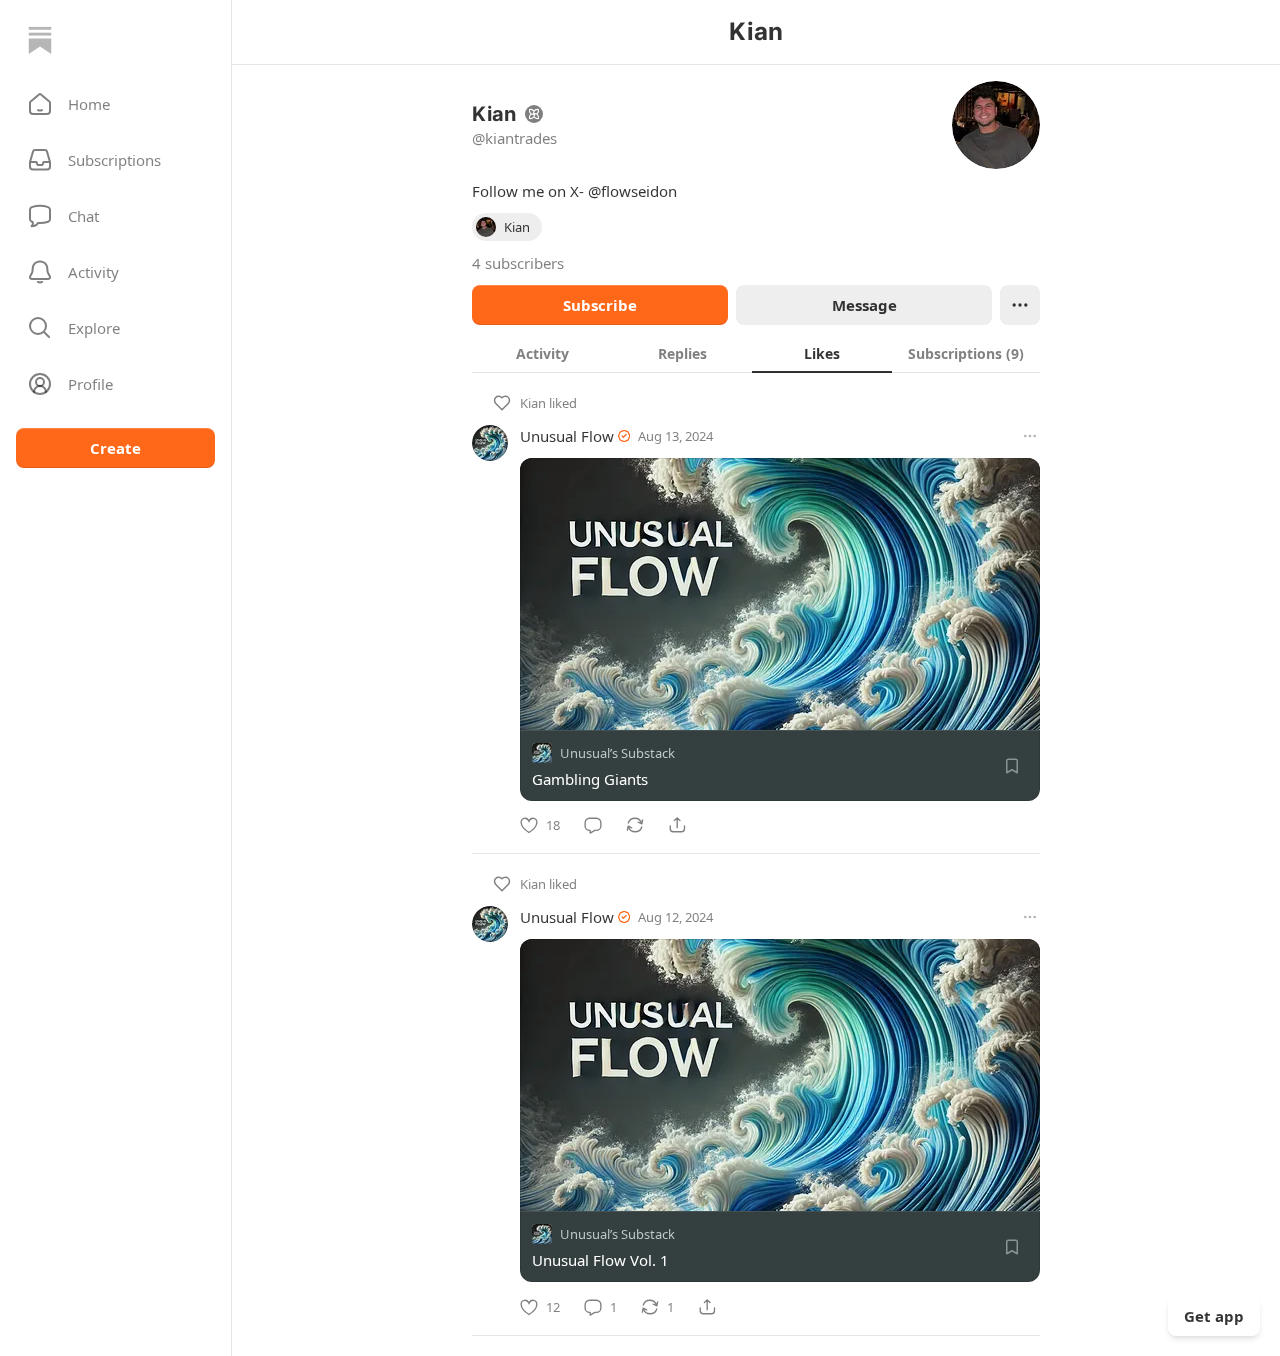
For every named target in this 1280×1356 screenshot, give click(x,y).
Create (115, 448)
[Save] (1012, 766)
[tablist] (756, 353)
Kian (533, 403)
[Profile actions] (1020, 305)
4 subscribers (518, 263)
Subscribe (600, 305)
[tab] (542, 353)
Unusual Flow (567, 436)
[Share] (677, 825)
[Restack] (635, 825)
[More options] (1030, 436)
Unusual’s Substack (617, 753)
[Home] (40, 40)
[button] (115, 104)
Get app (1214, 1316)
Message (864, 305)
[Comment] (593, 825)
